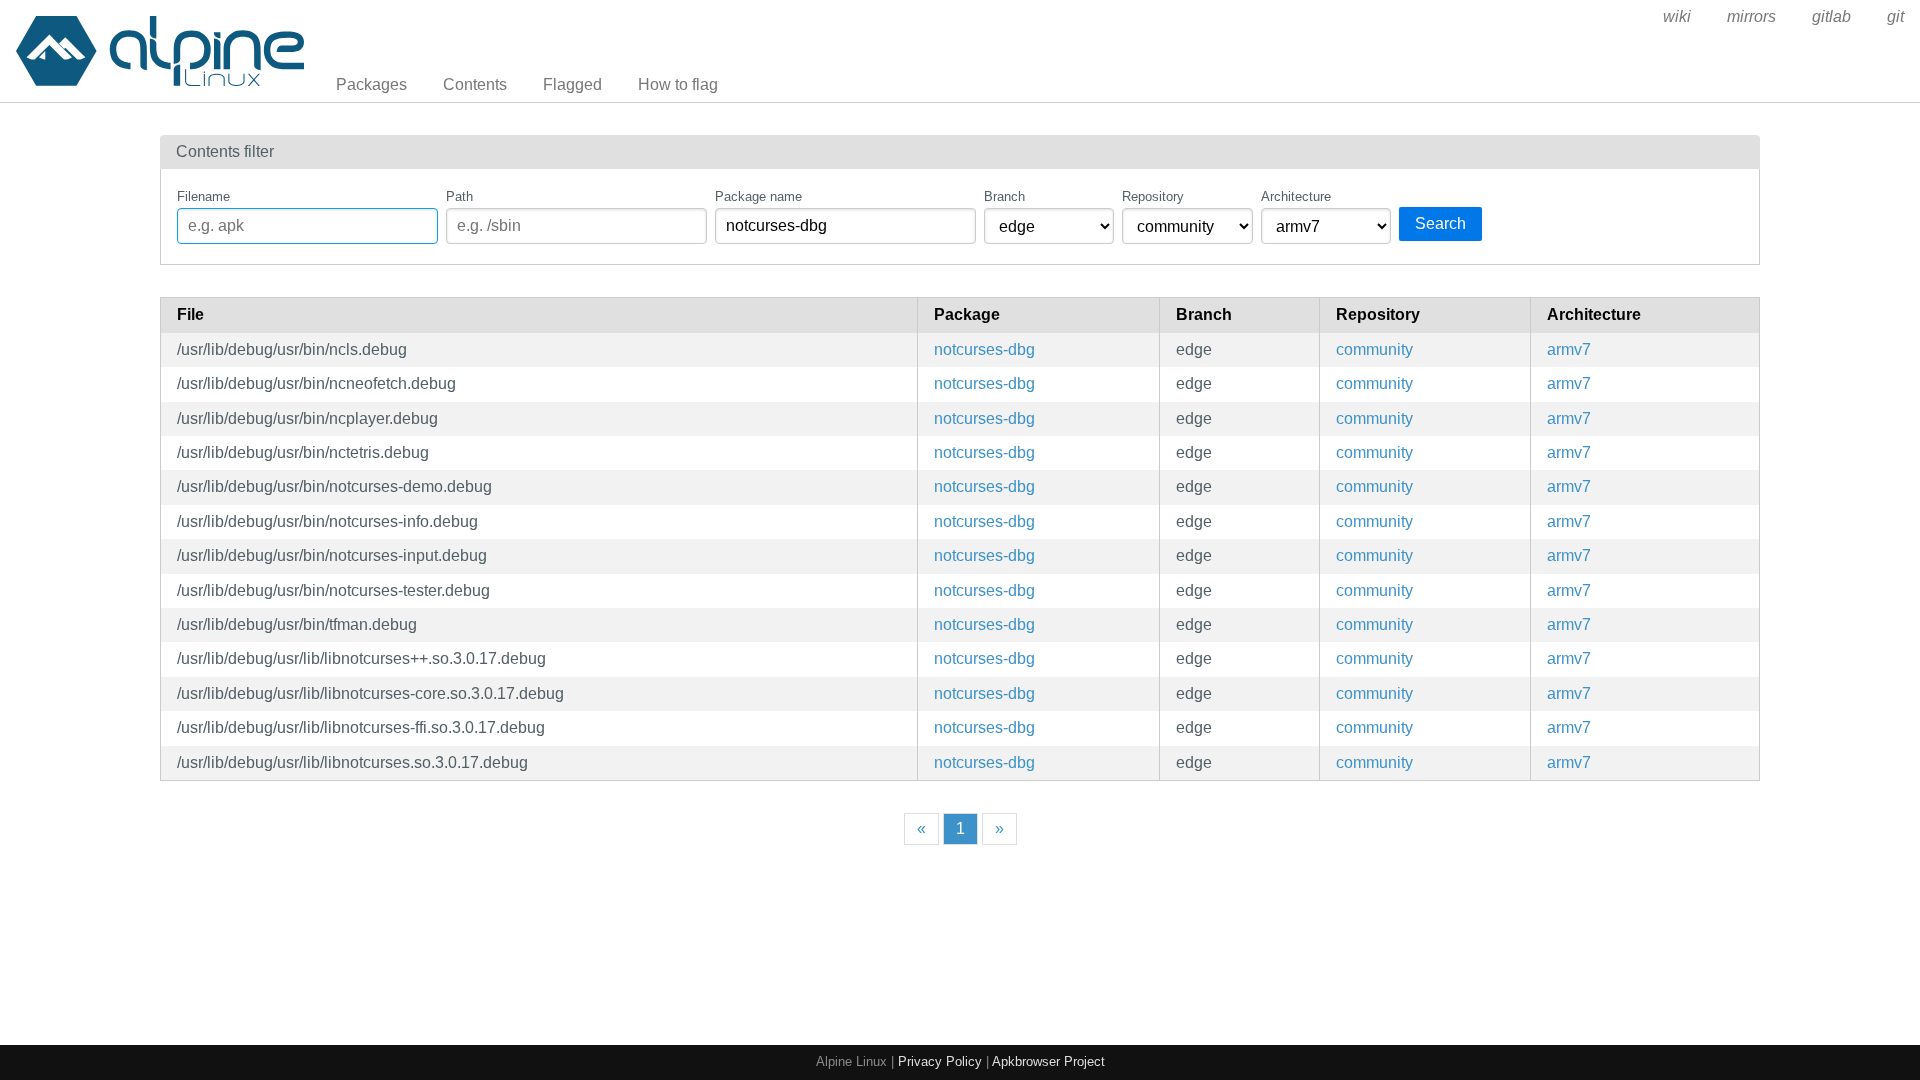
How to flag (678, 84)
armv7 (1569, 349)
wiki (1677, 16)
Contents (475, 84)
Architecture (1296, 196)
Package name (758, 196)
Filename (203, 196)
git (1895, 16)
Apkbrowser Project (1048, 1061)
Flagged (572, 84)
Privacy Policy (940, 1061)
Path (459, 196)
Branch (1004, 196)
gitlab (1831, 16)
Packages (371, 84)
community (1374, 349)
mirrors (1751, 16)
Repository (1153, 196)
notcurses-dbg (984, 349)
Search (1440, 223)
